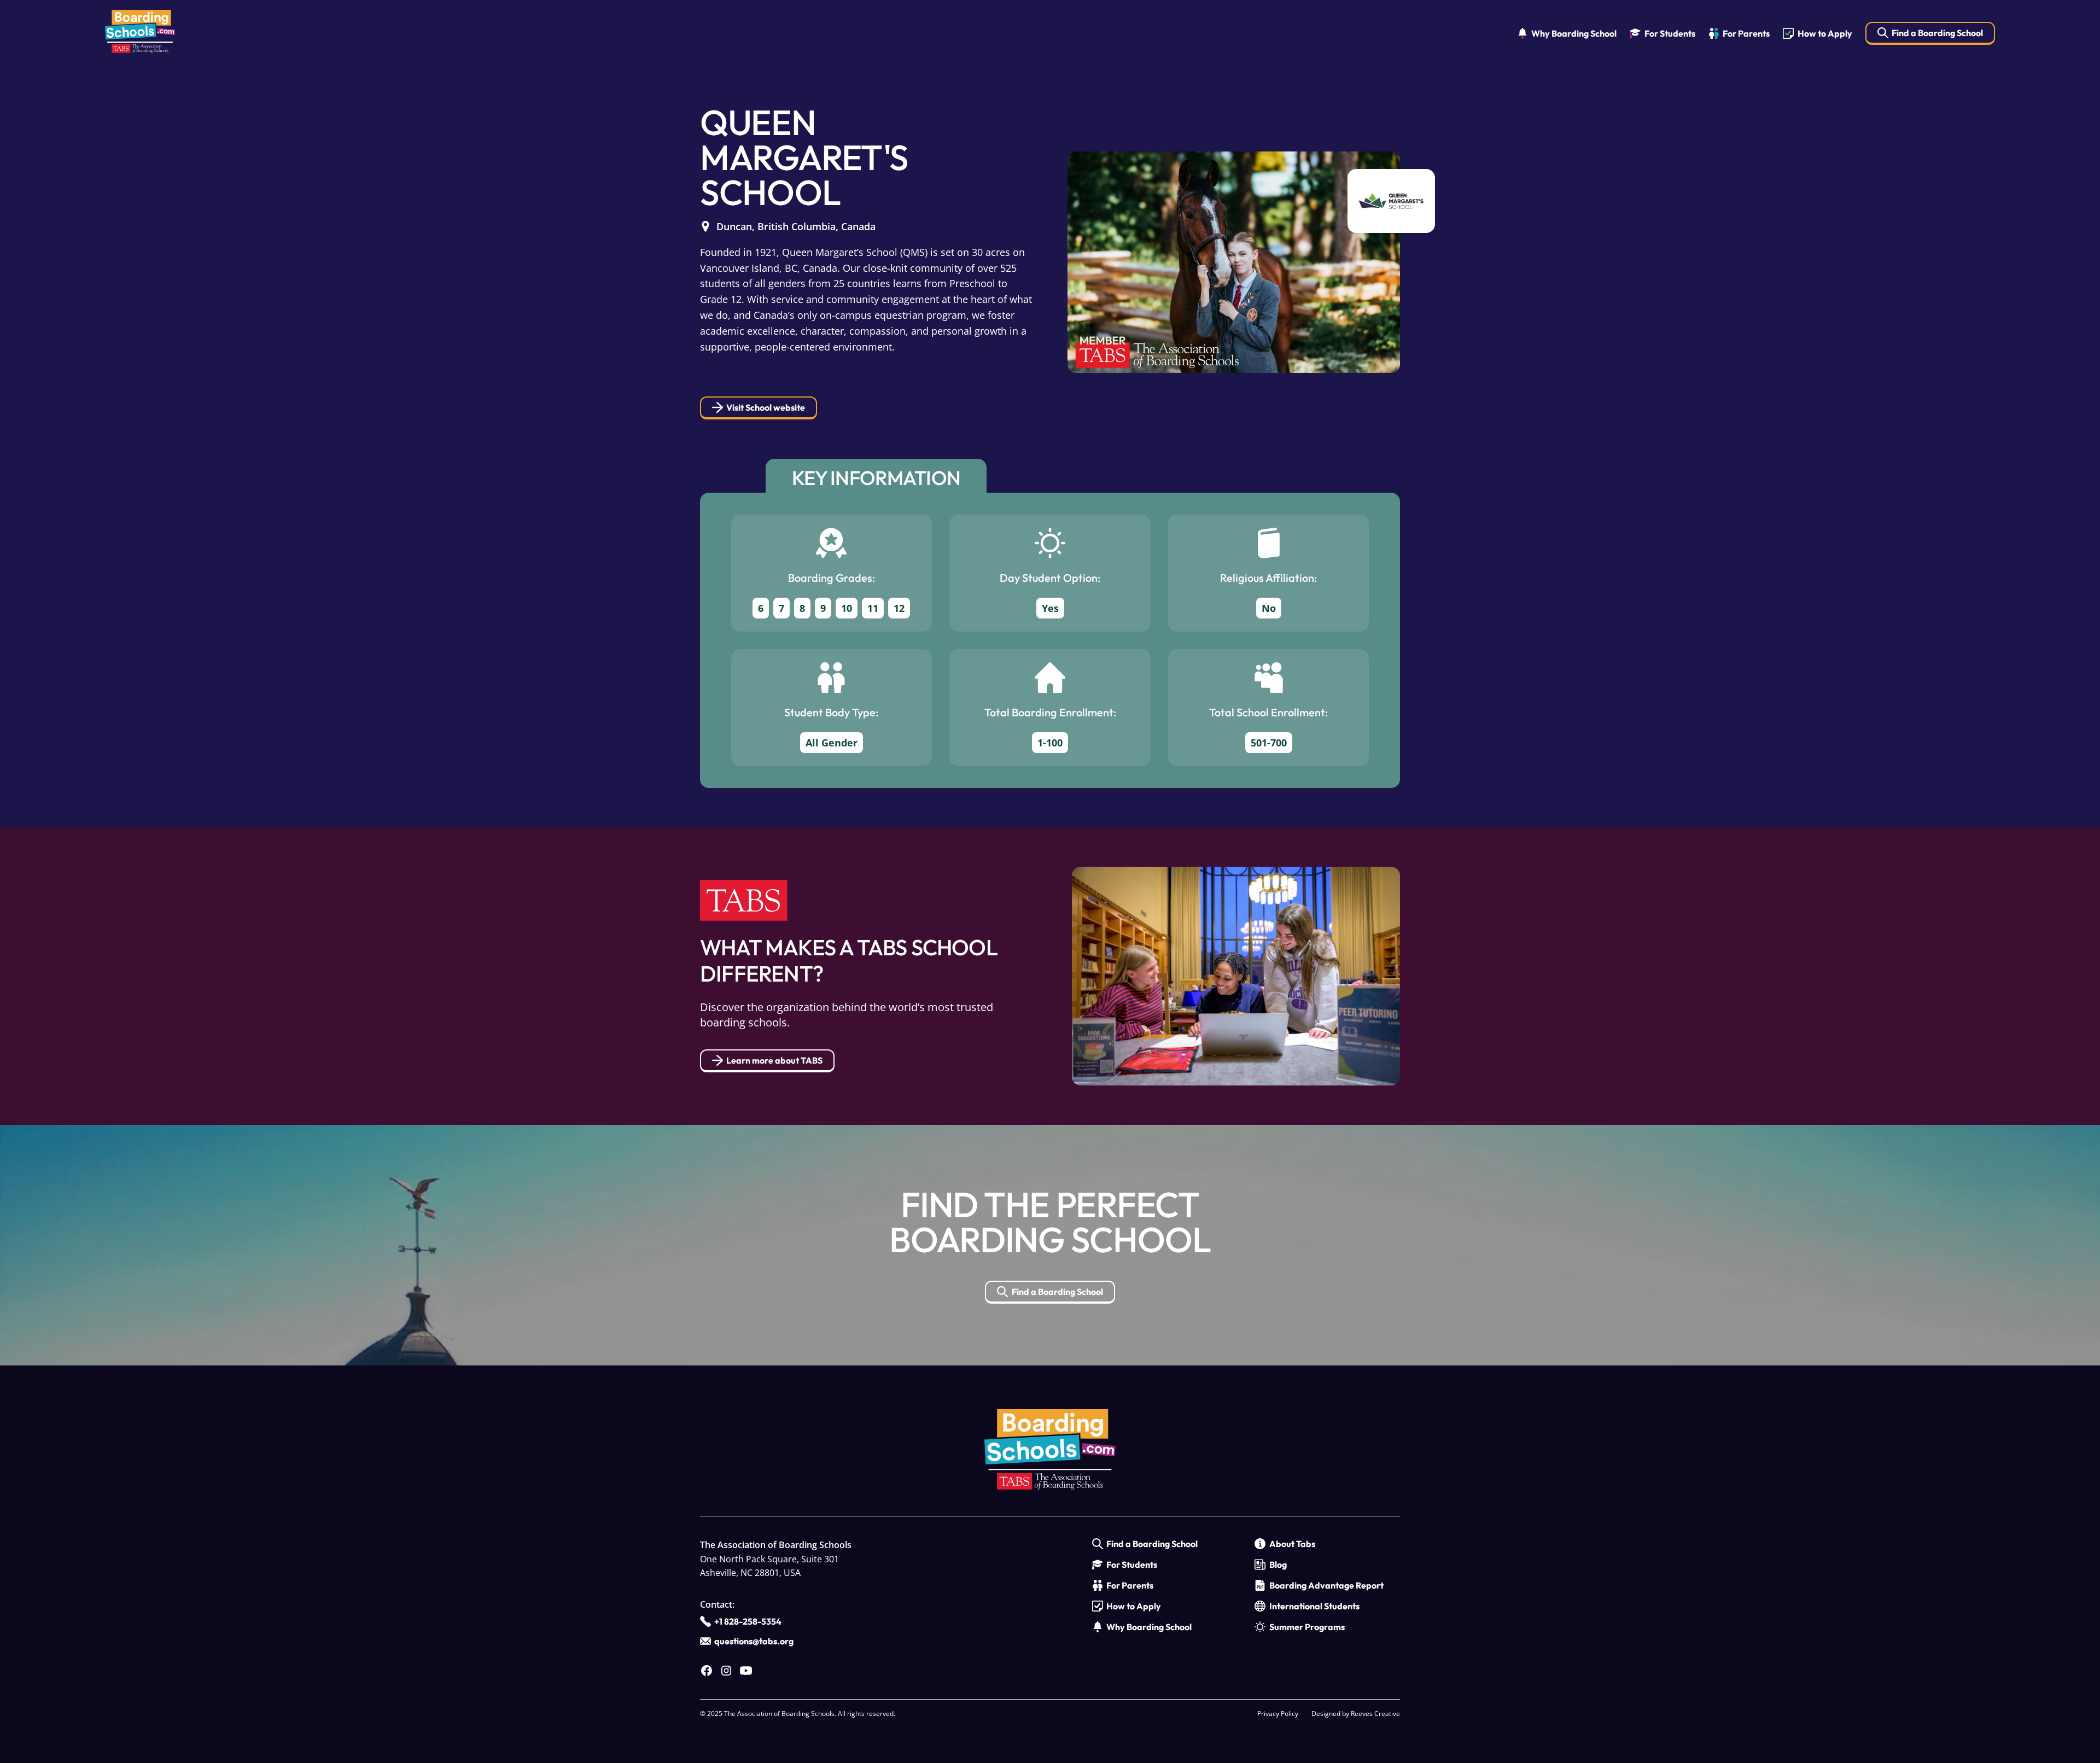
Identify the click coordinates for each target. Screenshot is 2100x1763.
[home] (140, 34)
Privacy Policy (1278, 1714)
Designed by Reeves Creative (1356, 1714)
